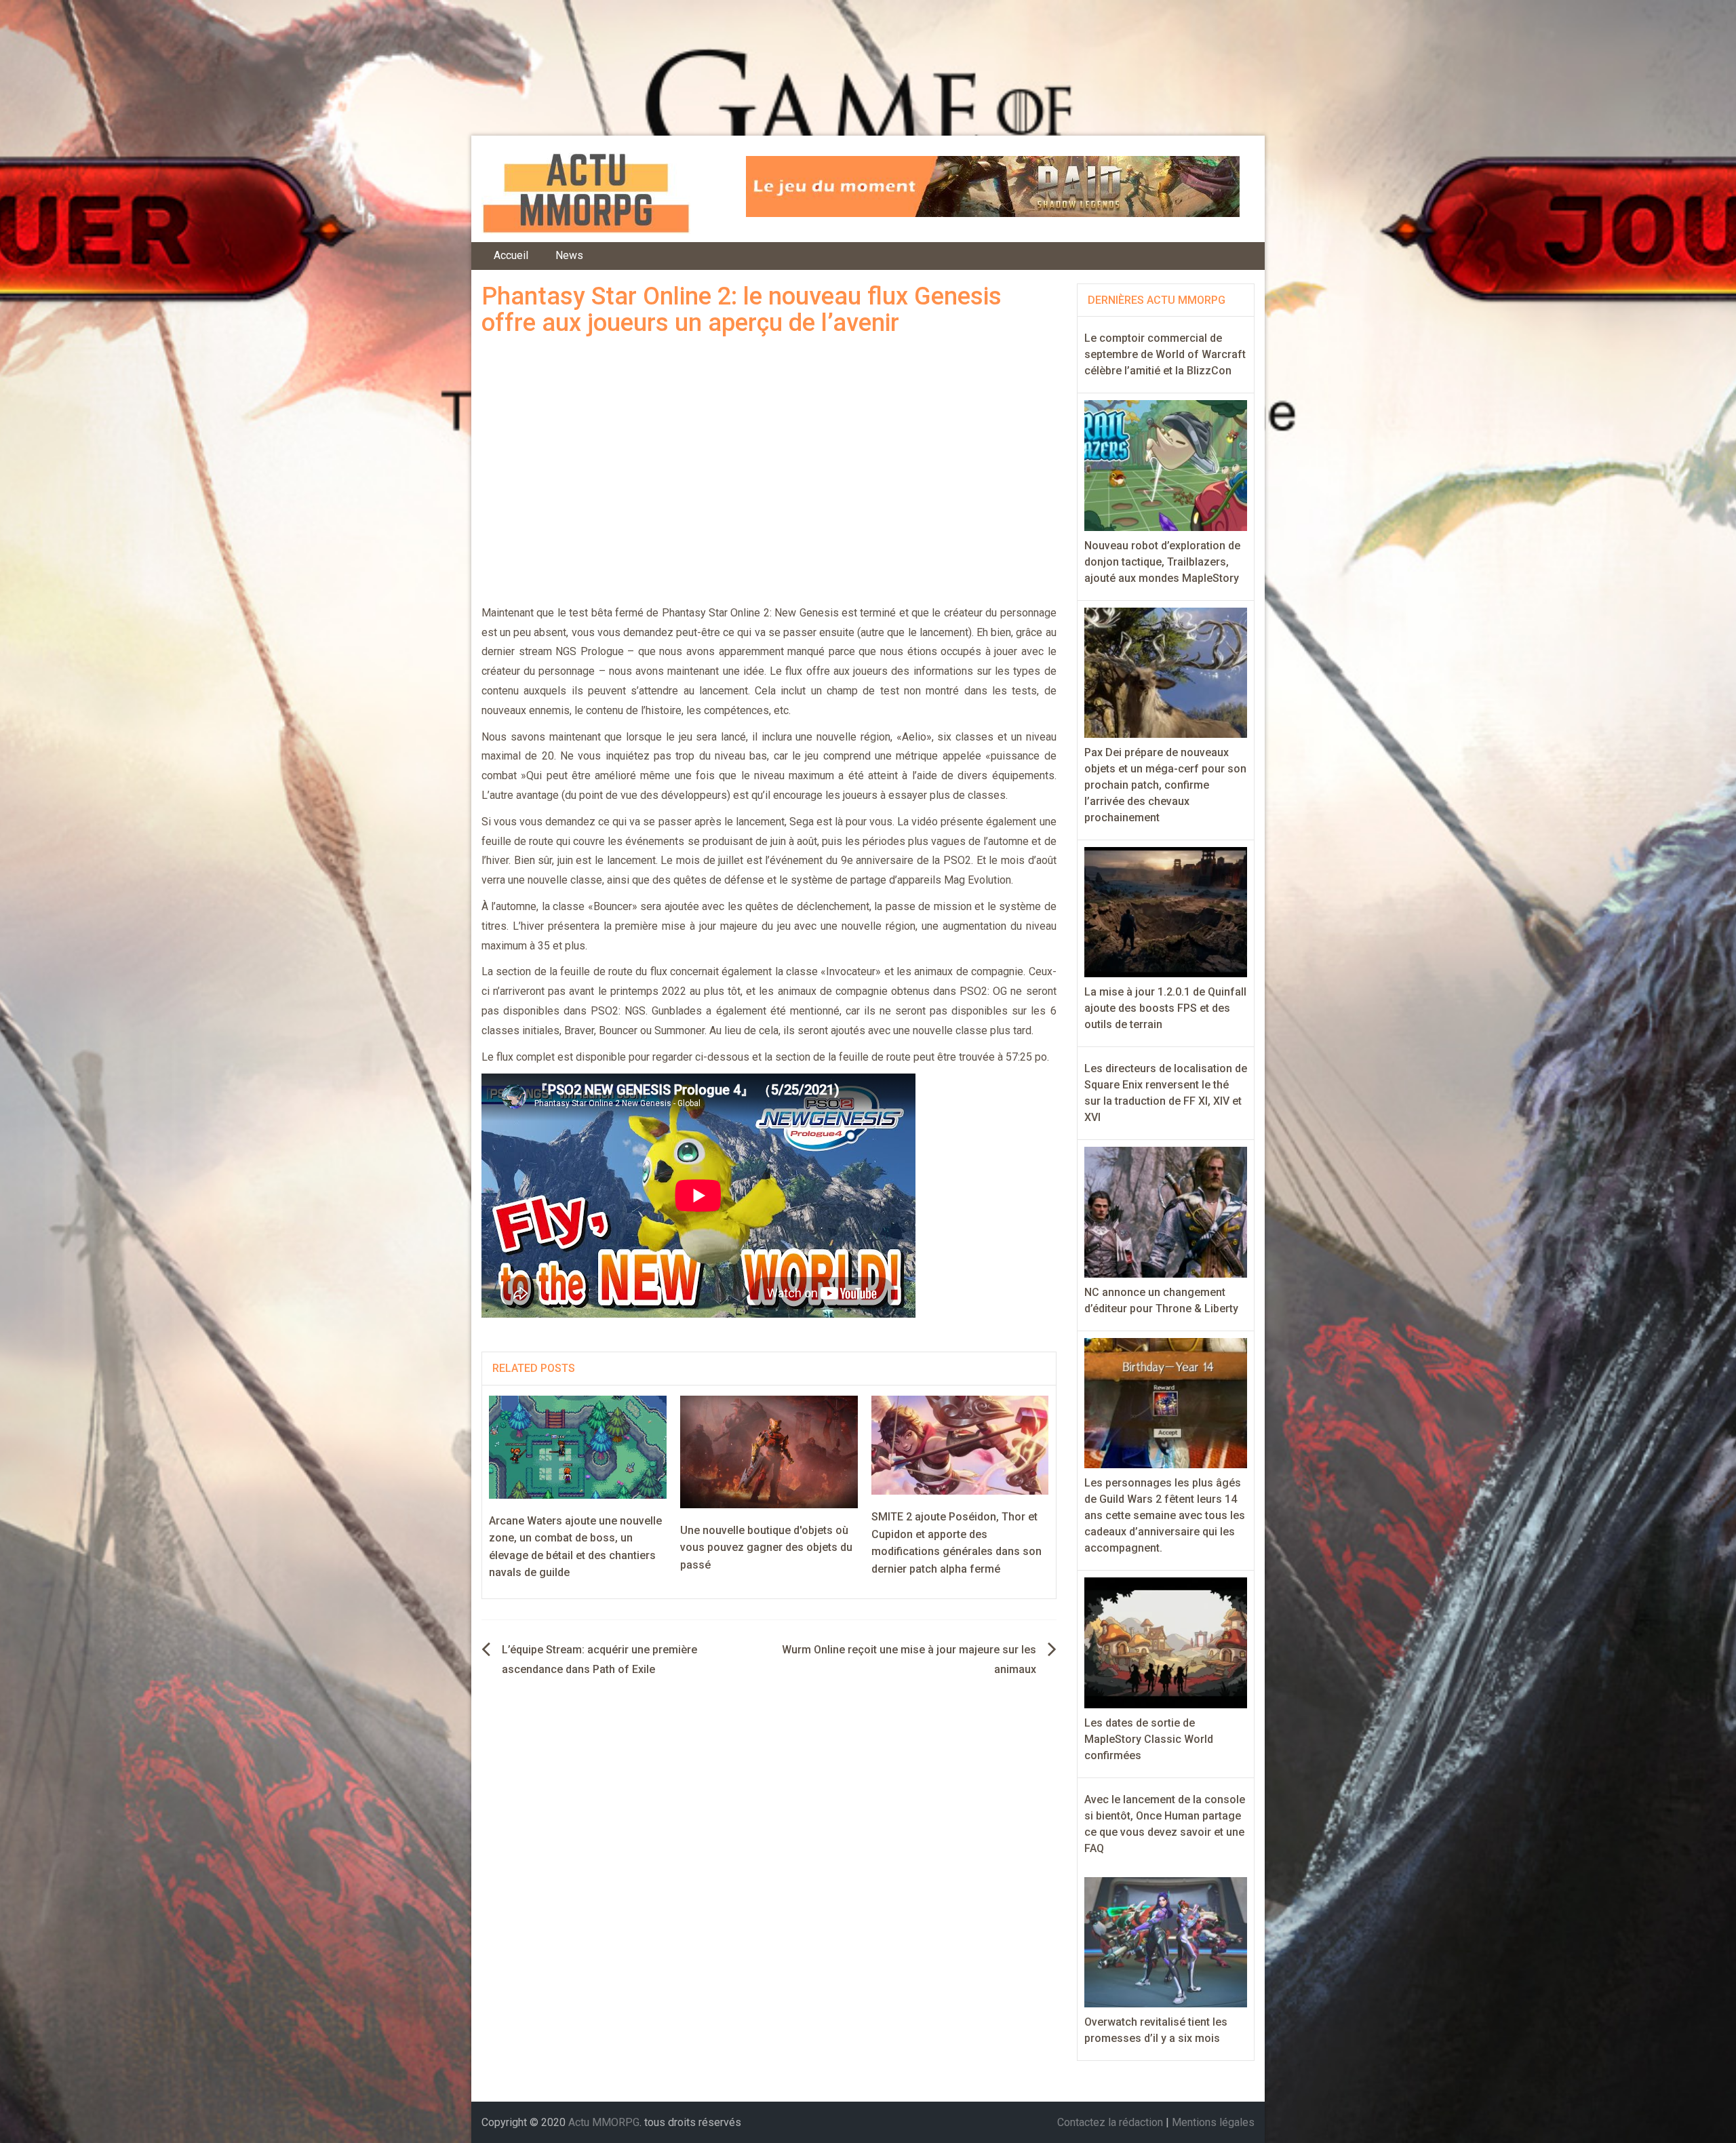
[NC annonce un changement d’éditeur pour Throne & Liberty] (1166, 1212)
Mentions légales (1213, 2122)
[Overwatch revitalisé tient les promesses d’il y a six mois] (1166, 1941)
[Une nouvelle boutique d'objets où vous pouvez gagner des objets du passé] (769, 1451)
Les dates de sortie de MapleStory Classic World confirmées (1149, 1739)
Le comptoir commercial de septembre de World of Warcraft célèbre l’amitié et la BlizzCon (1165, 354)
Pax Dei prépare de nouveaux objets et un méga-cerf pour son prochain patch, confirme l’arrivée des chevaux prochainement (1165, 785)
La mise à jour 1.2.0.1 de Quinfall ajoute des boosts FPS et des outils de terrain (1165, 1008)
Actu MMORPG (604, 2122)
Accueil (511, 255)
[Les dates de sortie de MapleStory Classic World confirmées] (1166, 1642)
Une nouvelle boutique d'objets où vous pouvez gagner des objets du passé (766, 1548)
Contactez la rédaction (1110, 2122)
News (569, 255)
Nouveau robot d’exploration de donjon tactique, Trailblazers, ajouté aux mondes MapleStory (1162, 562)
